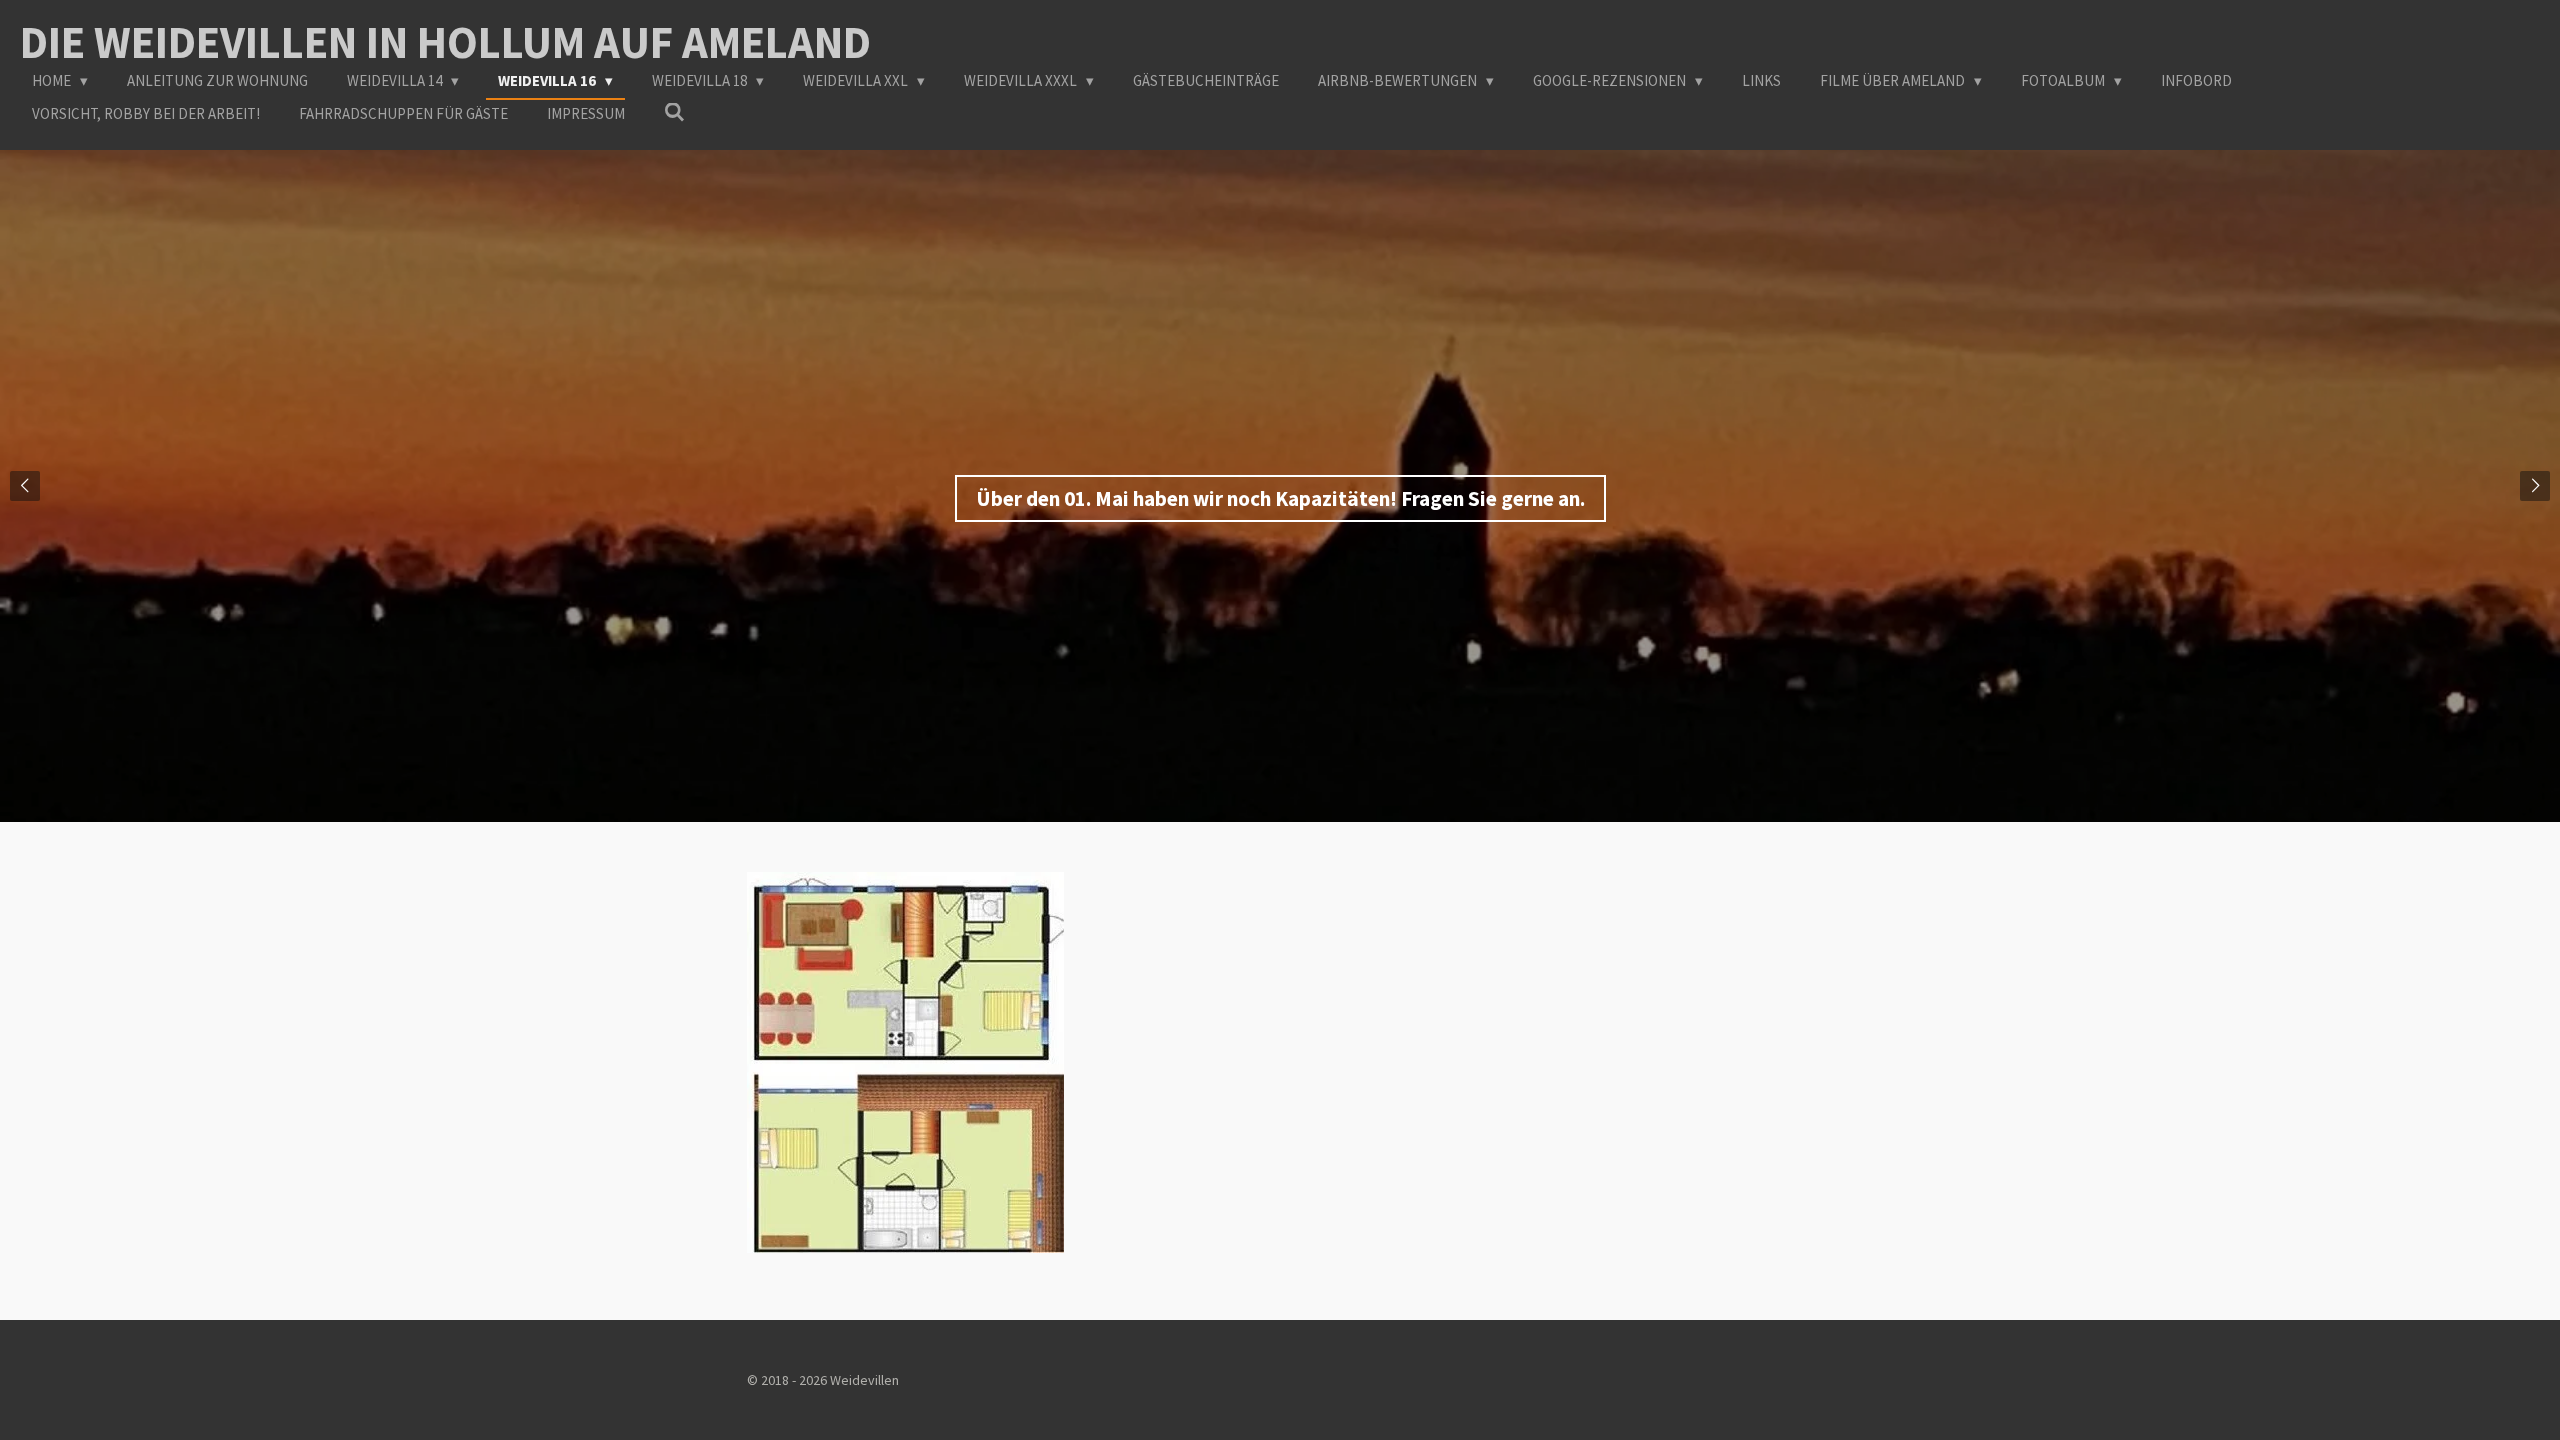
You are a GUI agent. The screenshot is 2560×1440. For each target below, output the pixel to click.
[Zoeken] (674, 112)
